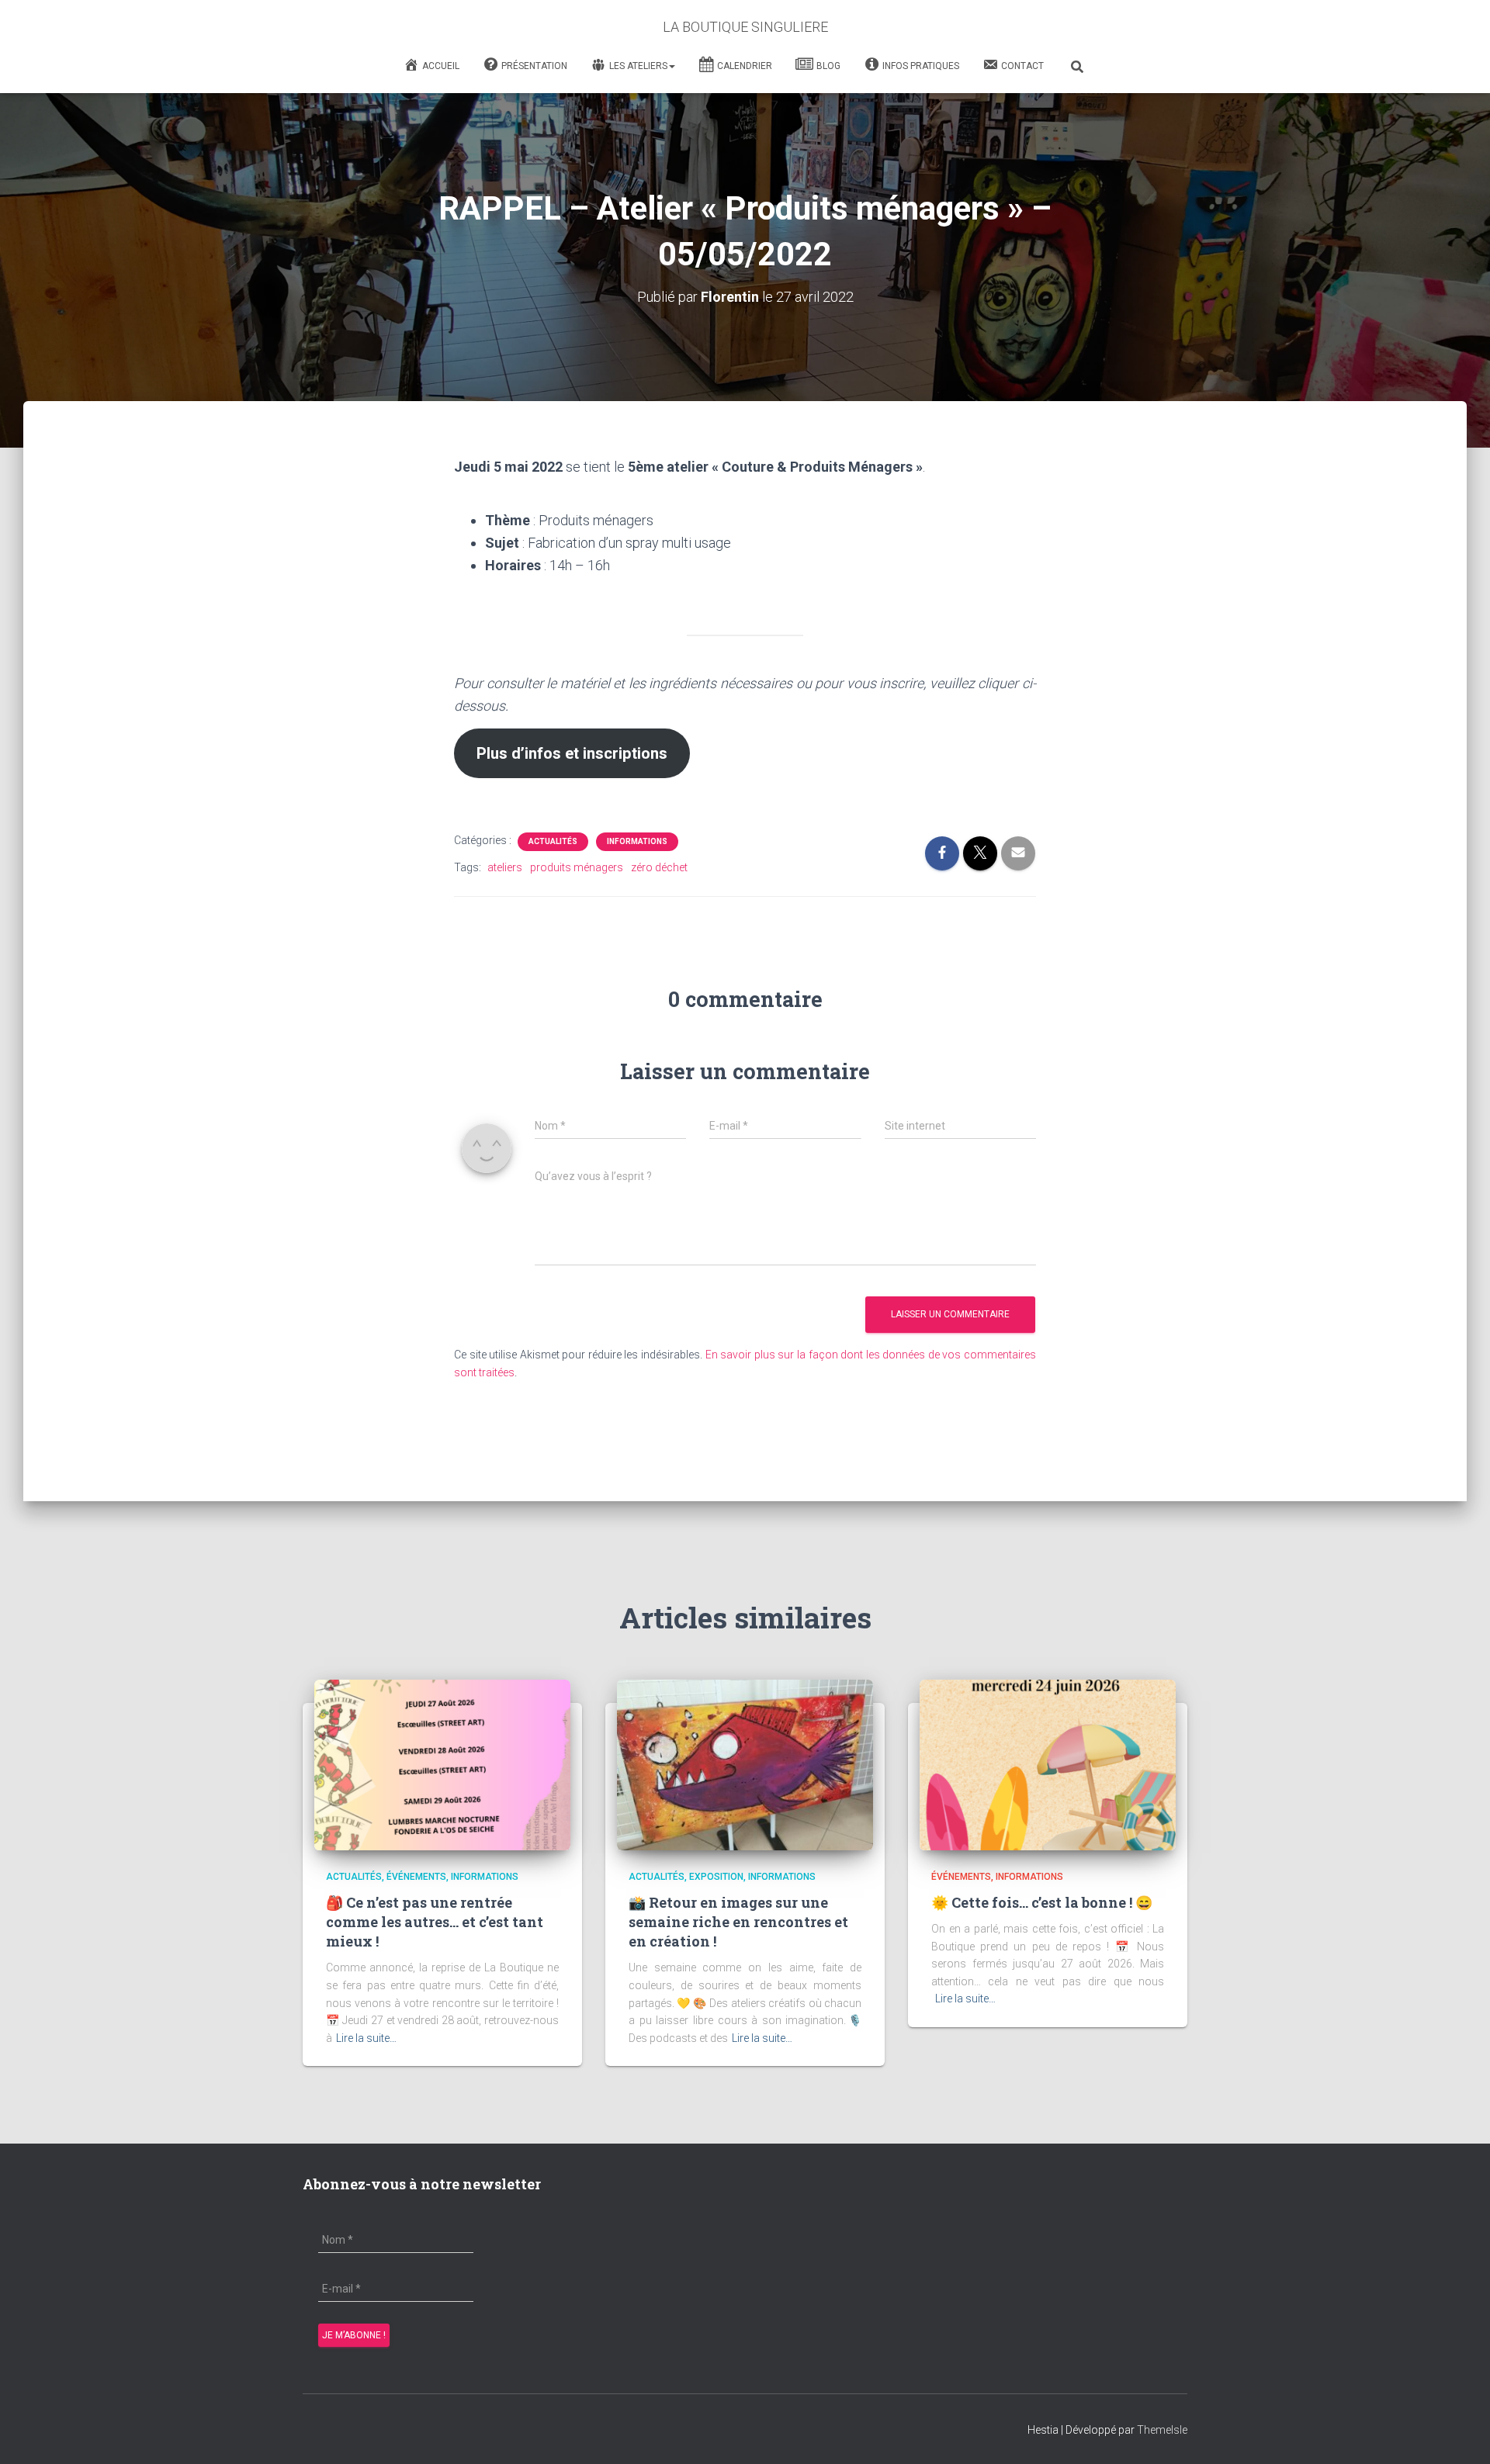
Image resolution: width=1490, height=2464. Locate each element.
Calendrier (745, 66)
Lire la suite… (366, 2038)
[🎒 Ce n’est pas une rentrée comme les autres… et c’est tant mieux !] (442, 1764)
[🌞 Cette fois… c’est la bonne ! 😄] (1048, 1764)
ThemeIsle (1162, 2430)
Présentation (534, 66)
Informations (637, 841)
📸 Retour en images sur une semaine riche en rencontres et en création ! (738, 1922)
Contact (1022, 66)
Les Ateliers (638, 66)
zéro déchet (659, 867)
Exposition (716, 1877)
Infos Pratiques (921, 66)
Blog (828, 66)
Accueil (441, 66)
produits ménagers (577, 867)
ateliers (505, 867)
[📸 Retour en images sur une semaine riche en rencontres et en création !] (745, 1764)
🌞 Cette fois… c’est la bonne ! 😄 (1042, 1902)
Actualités (553, 841)
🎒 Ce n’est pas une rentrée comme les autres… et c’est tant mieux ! (435, 1922)
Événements (416, 1877)
